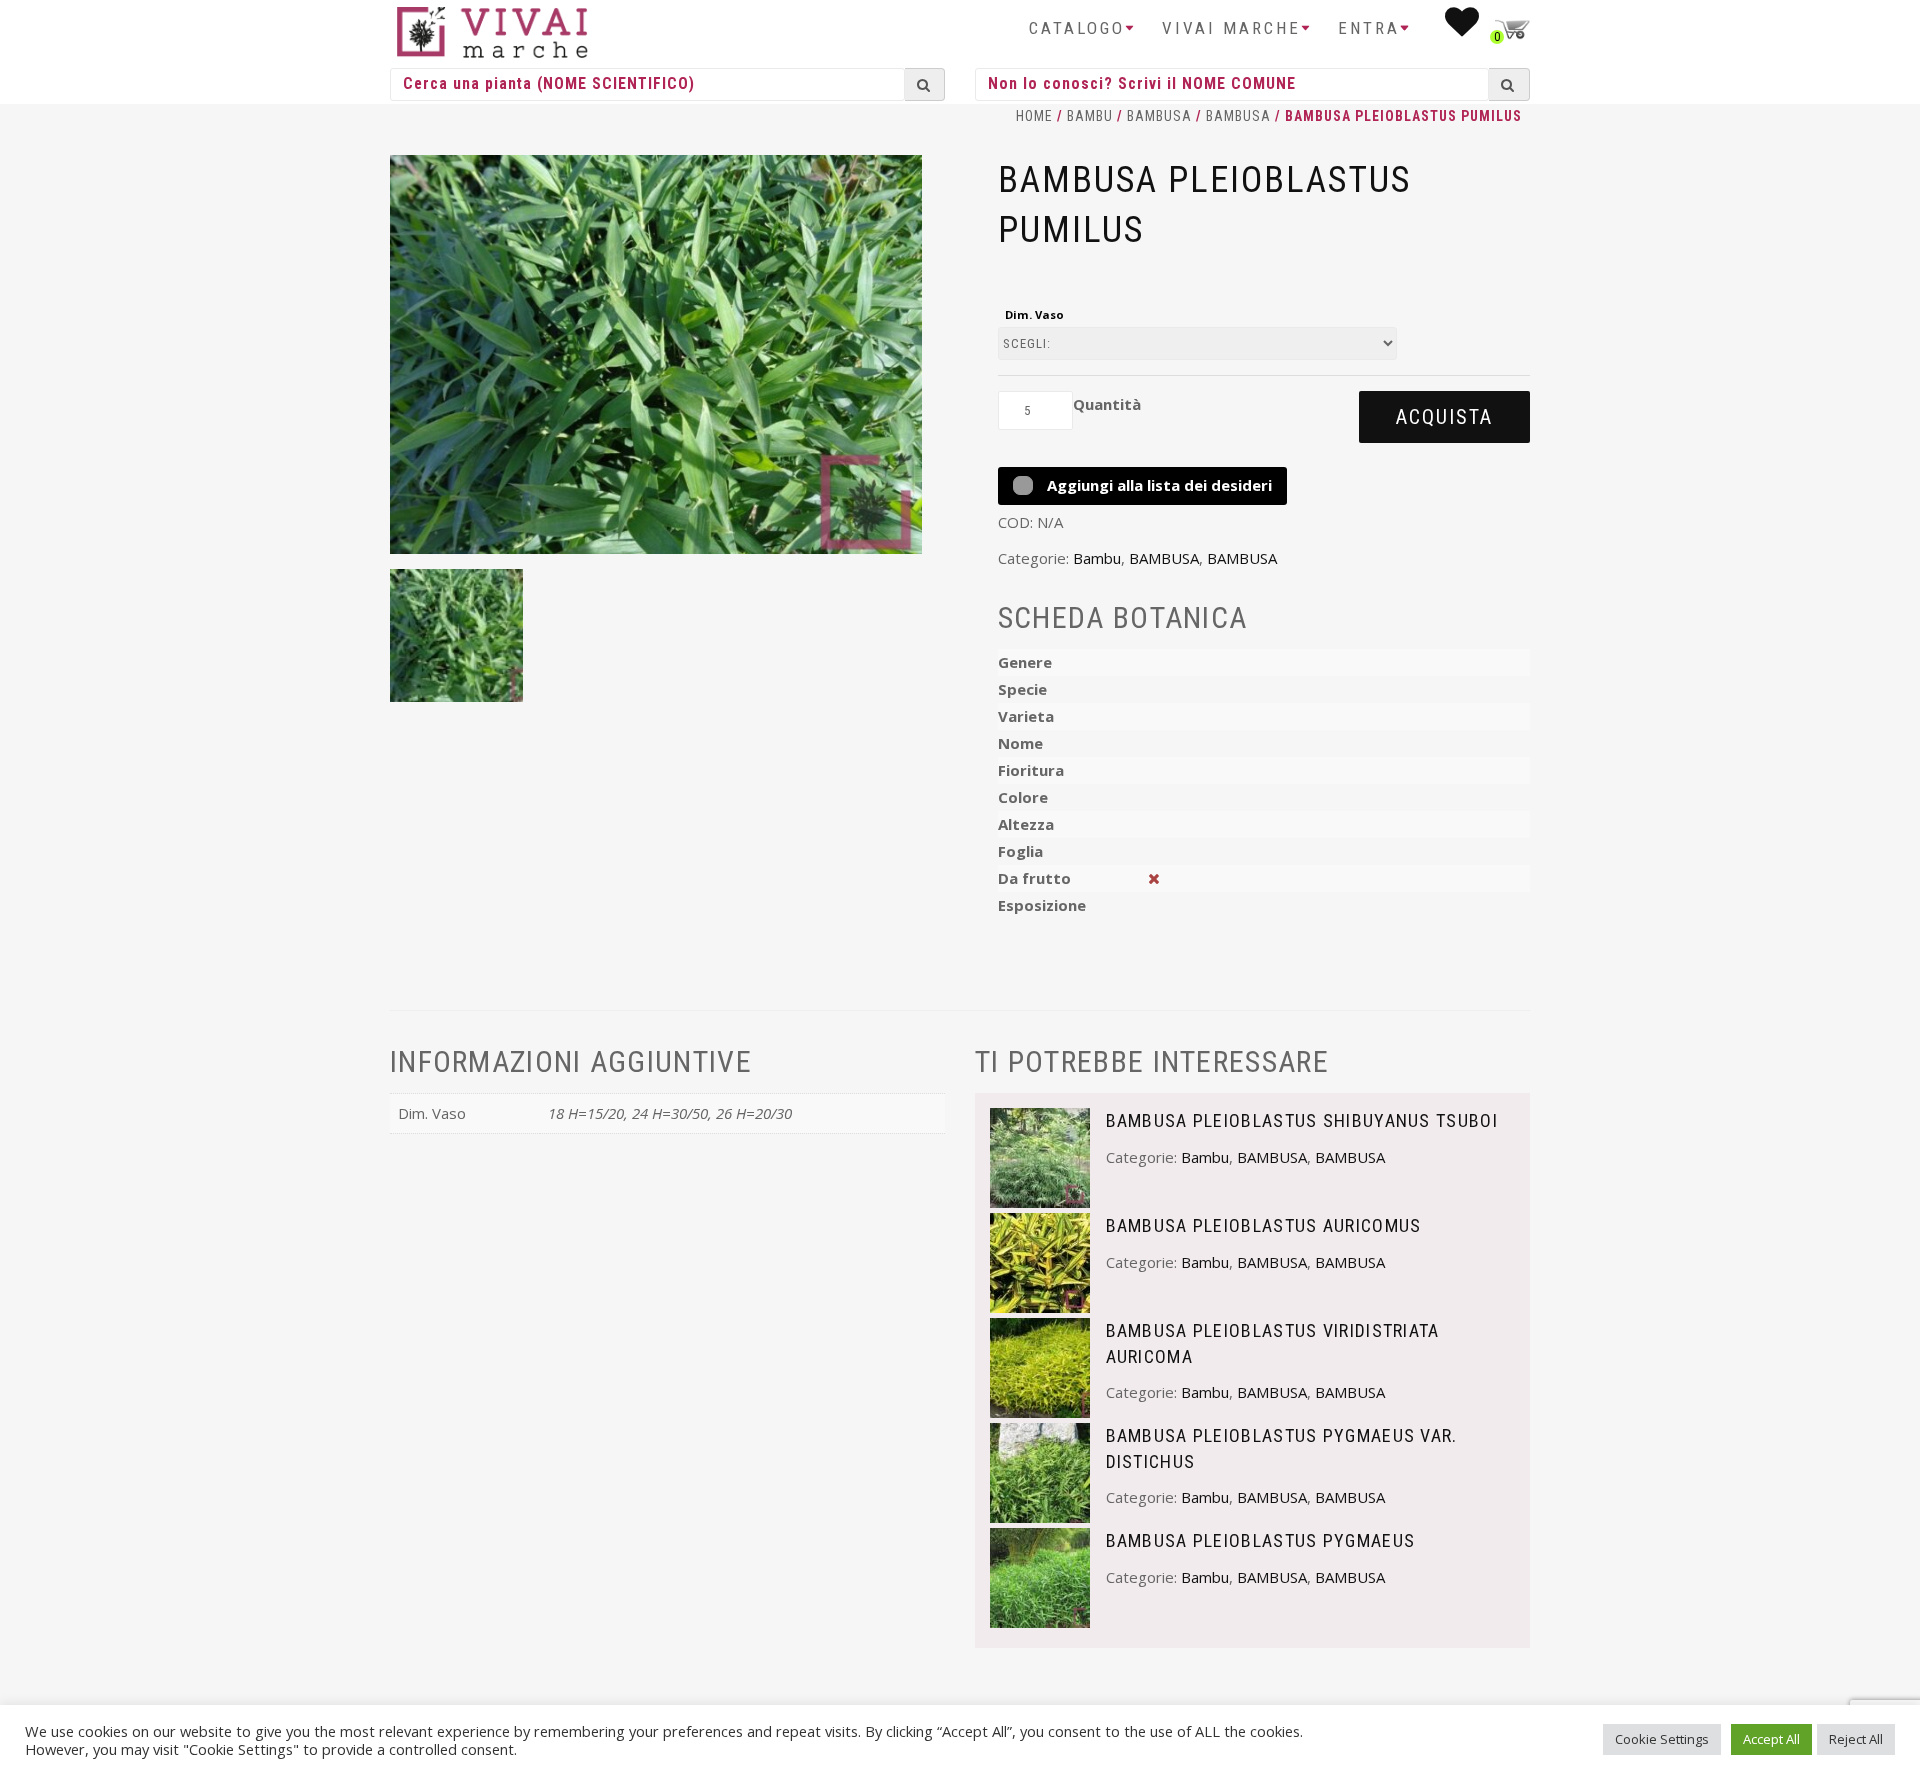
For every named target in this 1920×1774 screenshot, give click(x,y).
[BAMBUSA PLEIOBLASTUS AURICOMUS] (1040, 1261)
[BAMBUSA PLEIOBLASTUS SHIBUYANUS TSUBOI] (1040, 1156)
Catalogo (1077, 28)
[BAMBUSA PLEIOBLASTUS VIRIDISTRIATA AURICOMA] (1040, 1366)
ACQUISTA (1444, 417)
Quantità (1107, 404)
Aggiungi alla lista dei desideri (1157, 485)
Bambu (1090, 116)
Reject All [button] (1856, 1739)
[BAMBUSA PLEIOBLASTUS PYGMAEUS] (1040, 1576)
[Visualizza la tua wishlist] (1463, 28)
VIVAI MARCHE (1231, 28)
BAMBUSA (1159, 116)
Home (1034, 116)
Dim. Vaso (1034, 314)
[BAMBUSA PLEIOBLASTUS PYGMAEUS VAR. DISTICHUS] (1040, 1471)
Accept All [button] (1771, 1739)
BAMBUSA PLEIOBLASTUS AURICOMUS (1264, 1225)
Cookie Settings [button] (1662, 1739)
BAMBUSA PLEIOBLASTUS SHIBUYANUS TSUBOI (1302, 1120)
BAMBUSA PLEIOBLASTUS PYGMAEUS (1261, 1540)
